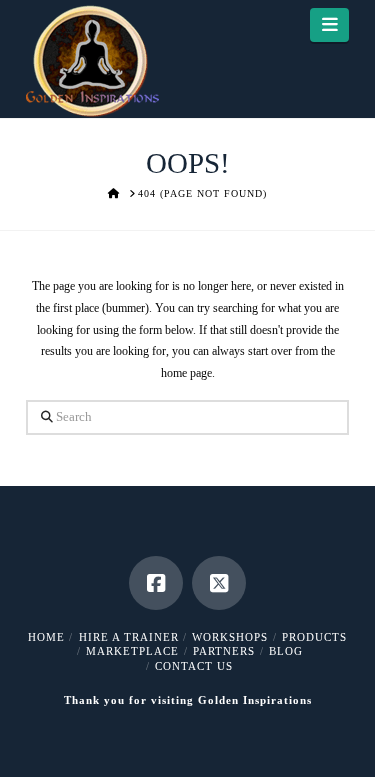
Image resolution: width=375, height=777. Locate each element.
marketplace (132, 651)
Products (314, 637)
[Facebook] (156, 583)
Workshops (230, 637)
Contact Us (194, 666)
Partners (224, 651)
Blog (286, 651)
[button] (329, 25)
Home (46, 637)
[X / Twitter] (219, 583)
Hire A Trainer (129, 637)
